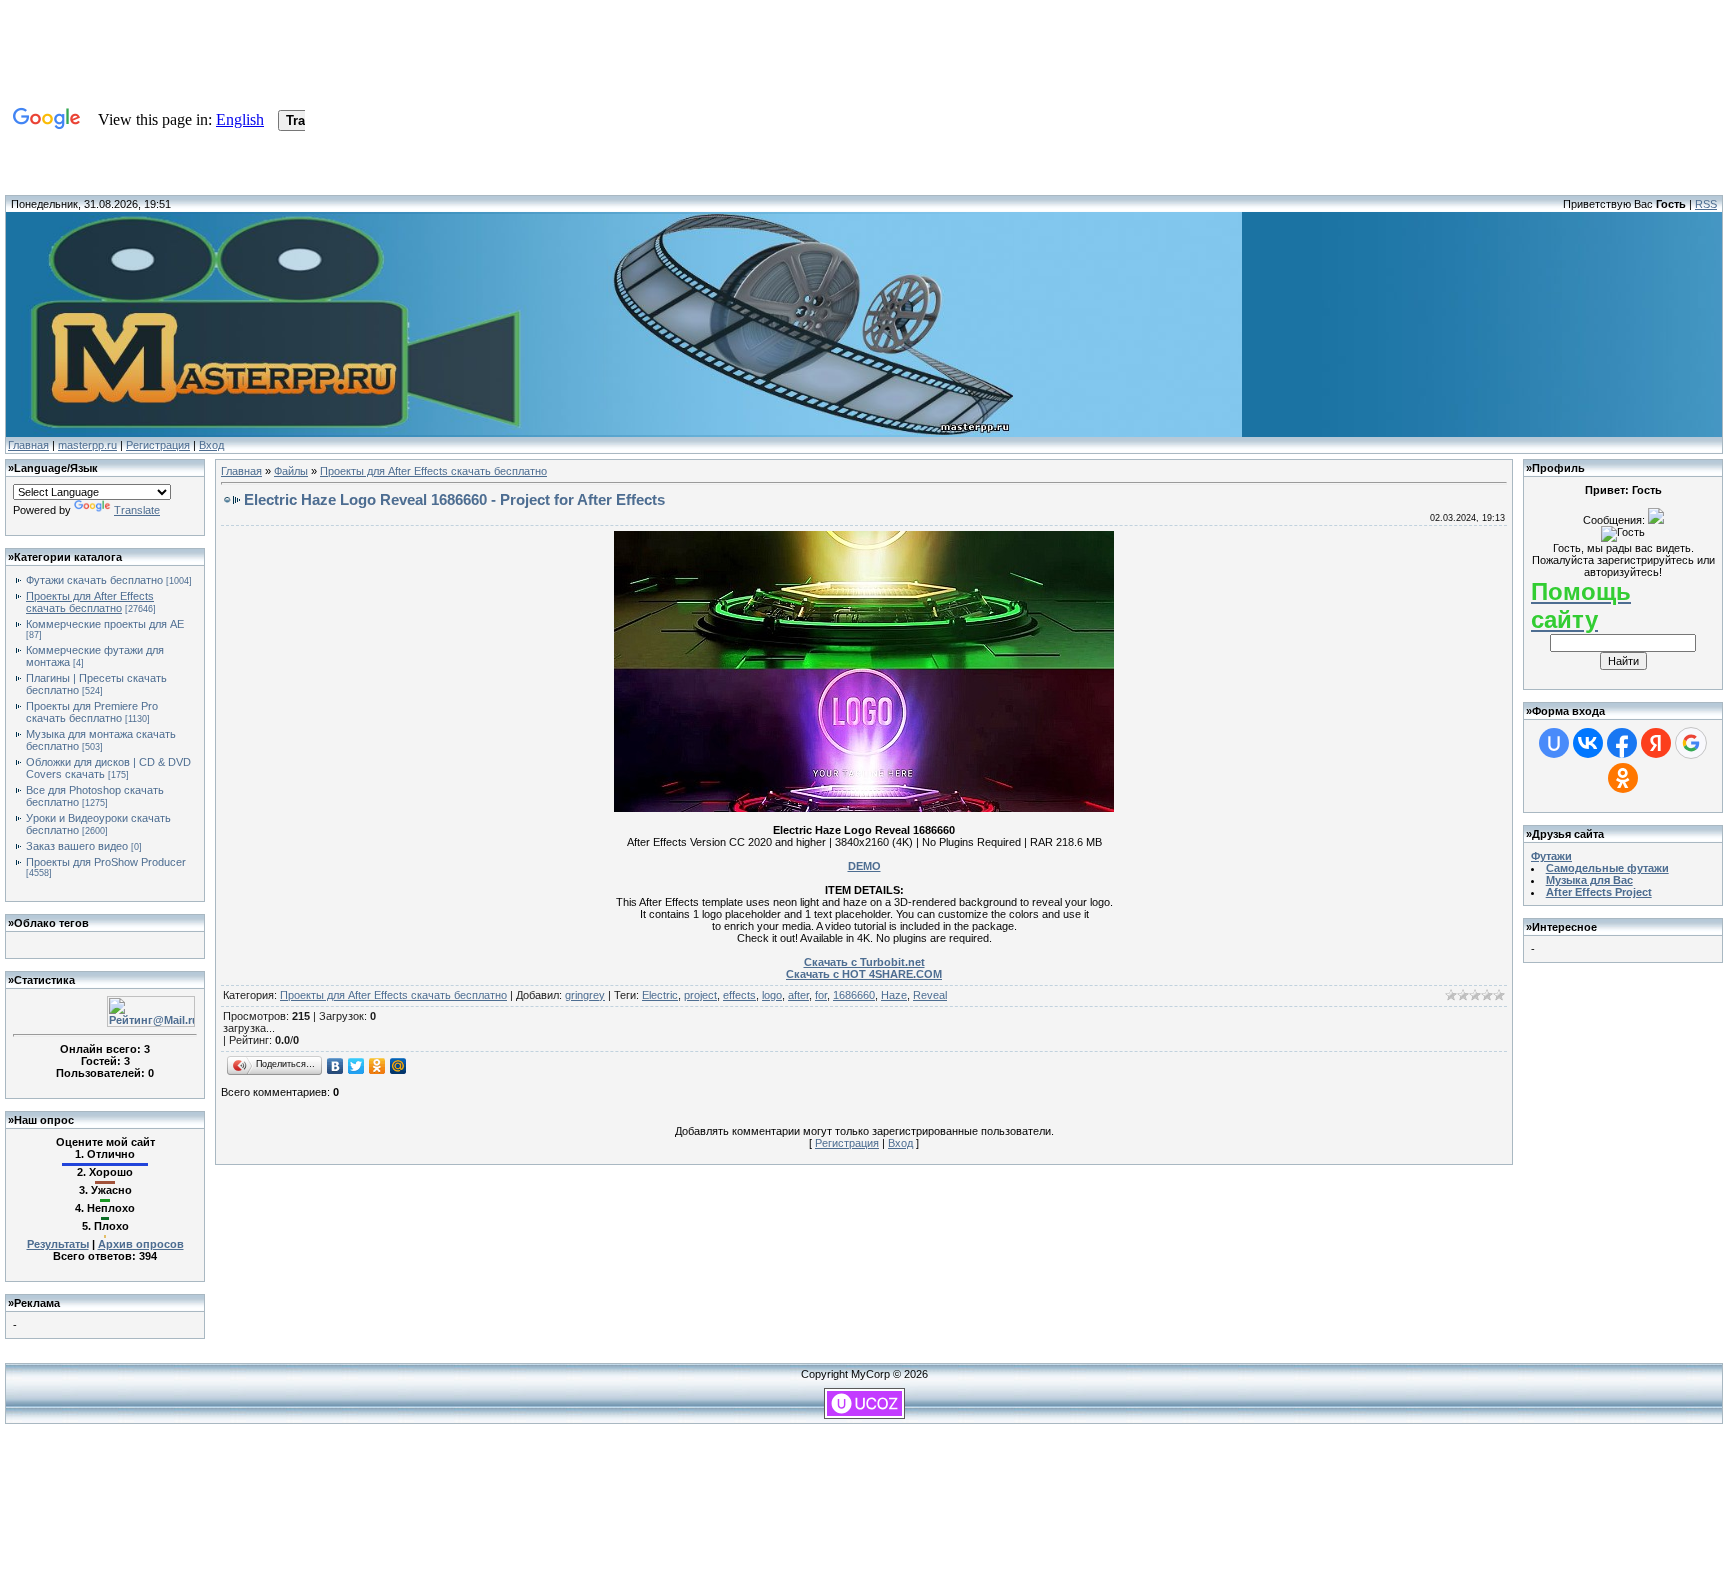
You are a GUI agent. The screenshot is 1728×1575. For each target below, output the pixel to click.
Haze (894, 995)
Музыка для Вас (1589, 880)
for (821, 995)
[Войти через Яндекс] (1656, 743)
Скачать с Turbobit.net (864, 962)
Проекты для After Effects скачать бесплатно (90, 602)
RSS (1706, 204)
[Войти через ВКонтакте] (1588, 743)
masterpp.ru (87, 445)
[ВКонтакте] (335, 1066)
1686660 (854, 995)
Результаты (58, 1244)
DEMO (864, 866)
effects (739, 995)
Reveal (930, 995)
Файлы (291, 471)
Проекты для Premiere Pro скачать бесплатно (92, 712)
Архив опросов (141, 1244)
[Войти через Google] (1691, 743)
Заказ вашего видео (77, 846)
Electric (660, 995)
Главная (28, 445)
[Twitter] (356, 1066)
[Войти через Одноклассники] (1623, 778)
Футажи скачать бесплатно (94, 580)
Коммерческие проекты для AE (105, 624)
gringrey (585, 995)
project (700, 995)
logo (772, 995)
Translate (137, 510)
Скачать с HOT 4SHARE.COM (864, 974)
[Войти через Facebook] (1622, 743)
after (798, 995)
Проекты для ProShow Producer (106, 862)
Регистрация (158, 445)
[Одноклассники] (377, 1066)
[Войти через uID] (1554, 743)
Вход (211, 445)
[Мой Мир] (398, 1066)
